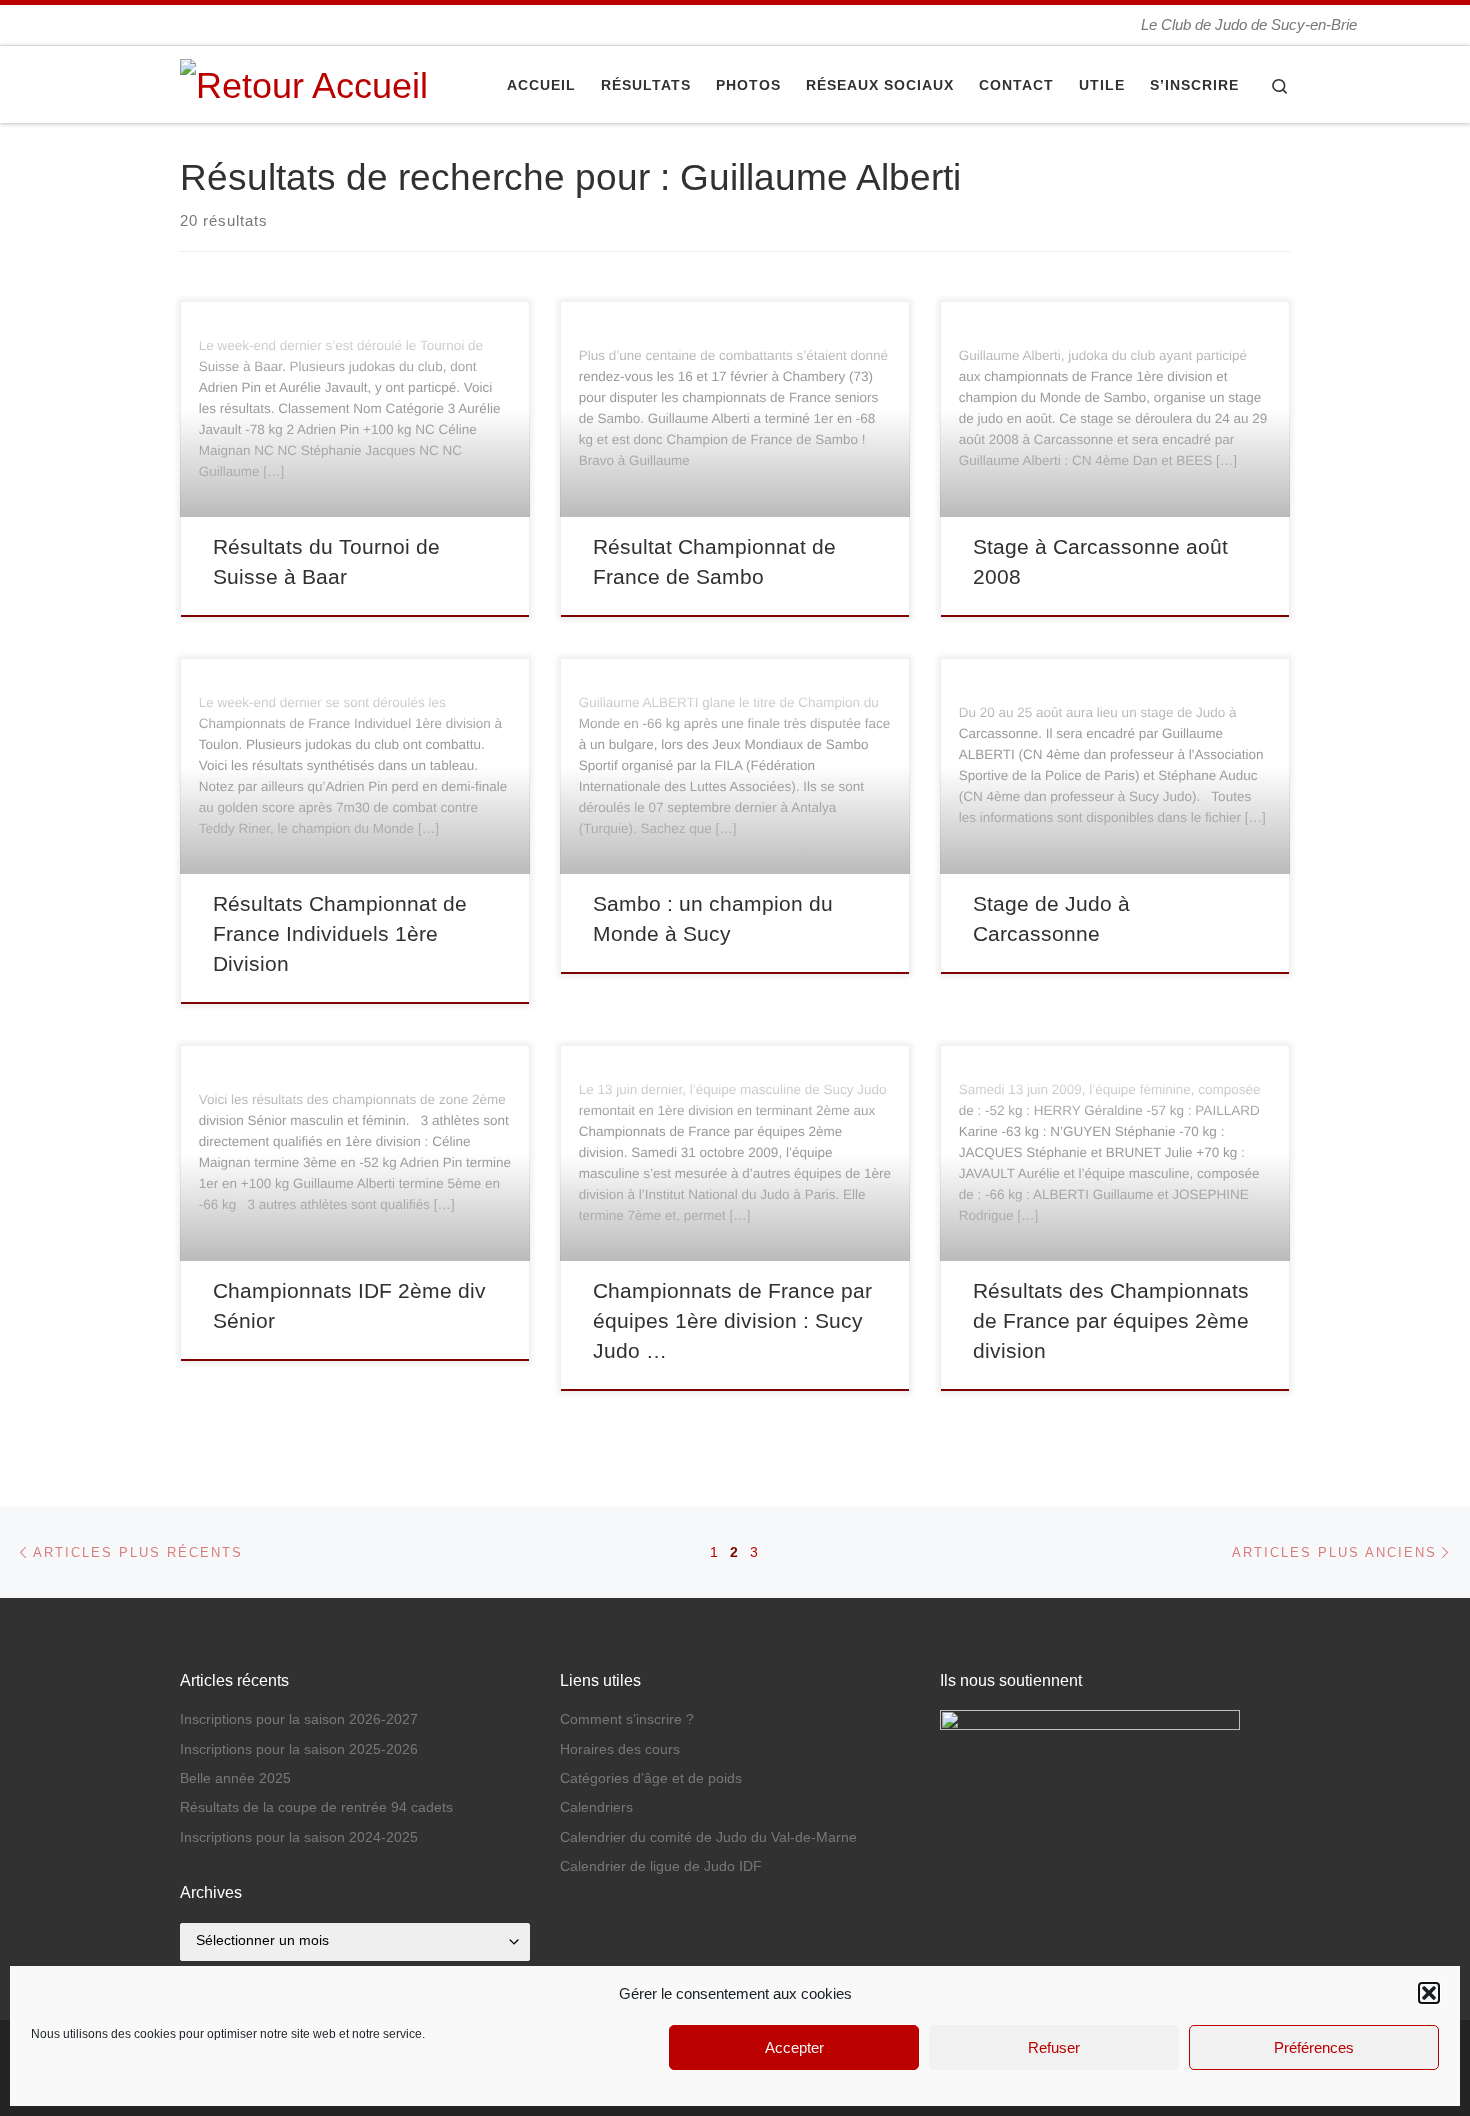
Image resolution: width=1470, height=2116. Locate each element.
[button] (1429, 1993)
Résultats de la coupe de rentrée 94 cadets (316, 1807)
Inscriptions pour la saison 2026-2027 (299, 1719)
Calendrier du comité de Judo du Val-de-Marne (708, 1837)
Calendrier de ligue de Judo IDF (661, 1866)
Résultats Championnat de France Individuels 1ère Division (340, 934)
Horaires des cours (620, 1749)
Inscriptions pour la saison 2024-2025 (299, 1837)
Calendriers (596, 1807)
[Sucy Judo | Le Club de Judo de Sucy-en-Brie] (304, 82)
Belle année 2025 (235, 1778)
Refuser (1054, 2047)
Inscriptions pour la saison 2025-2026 (299, 1749)
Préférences (1314, 2047)
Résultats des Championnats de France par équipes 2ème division (1111, 1321)
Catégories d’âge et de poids (651, 1778)
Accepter (794, 2047)
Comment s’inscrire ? (627, 1719)
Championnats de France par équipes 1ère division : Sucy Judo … (732, 1321)
